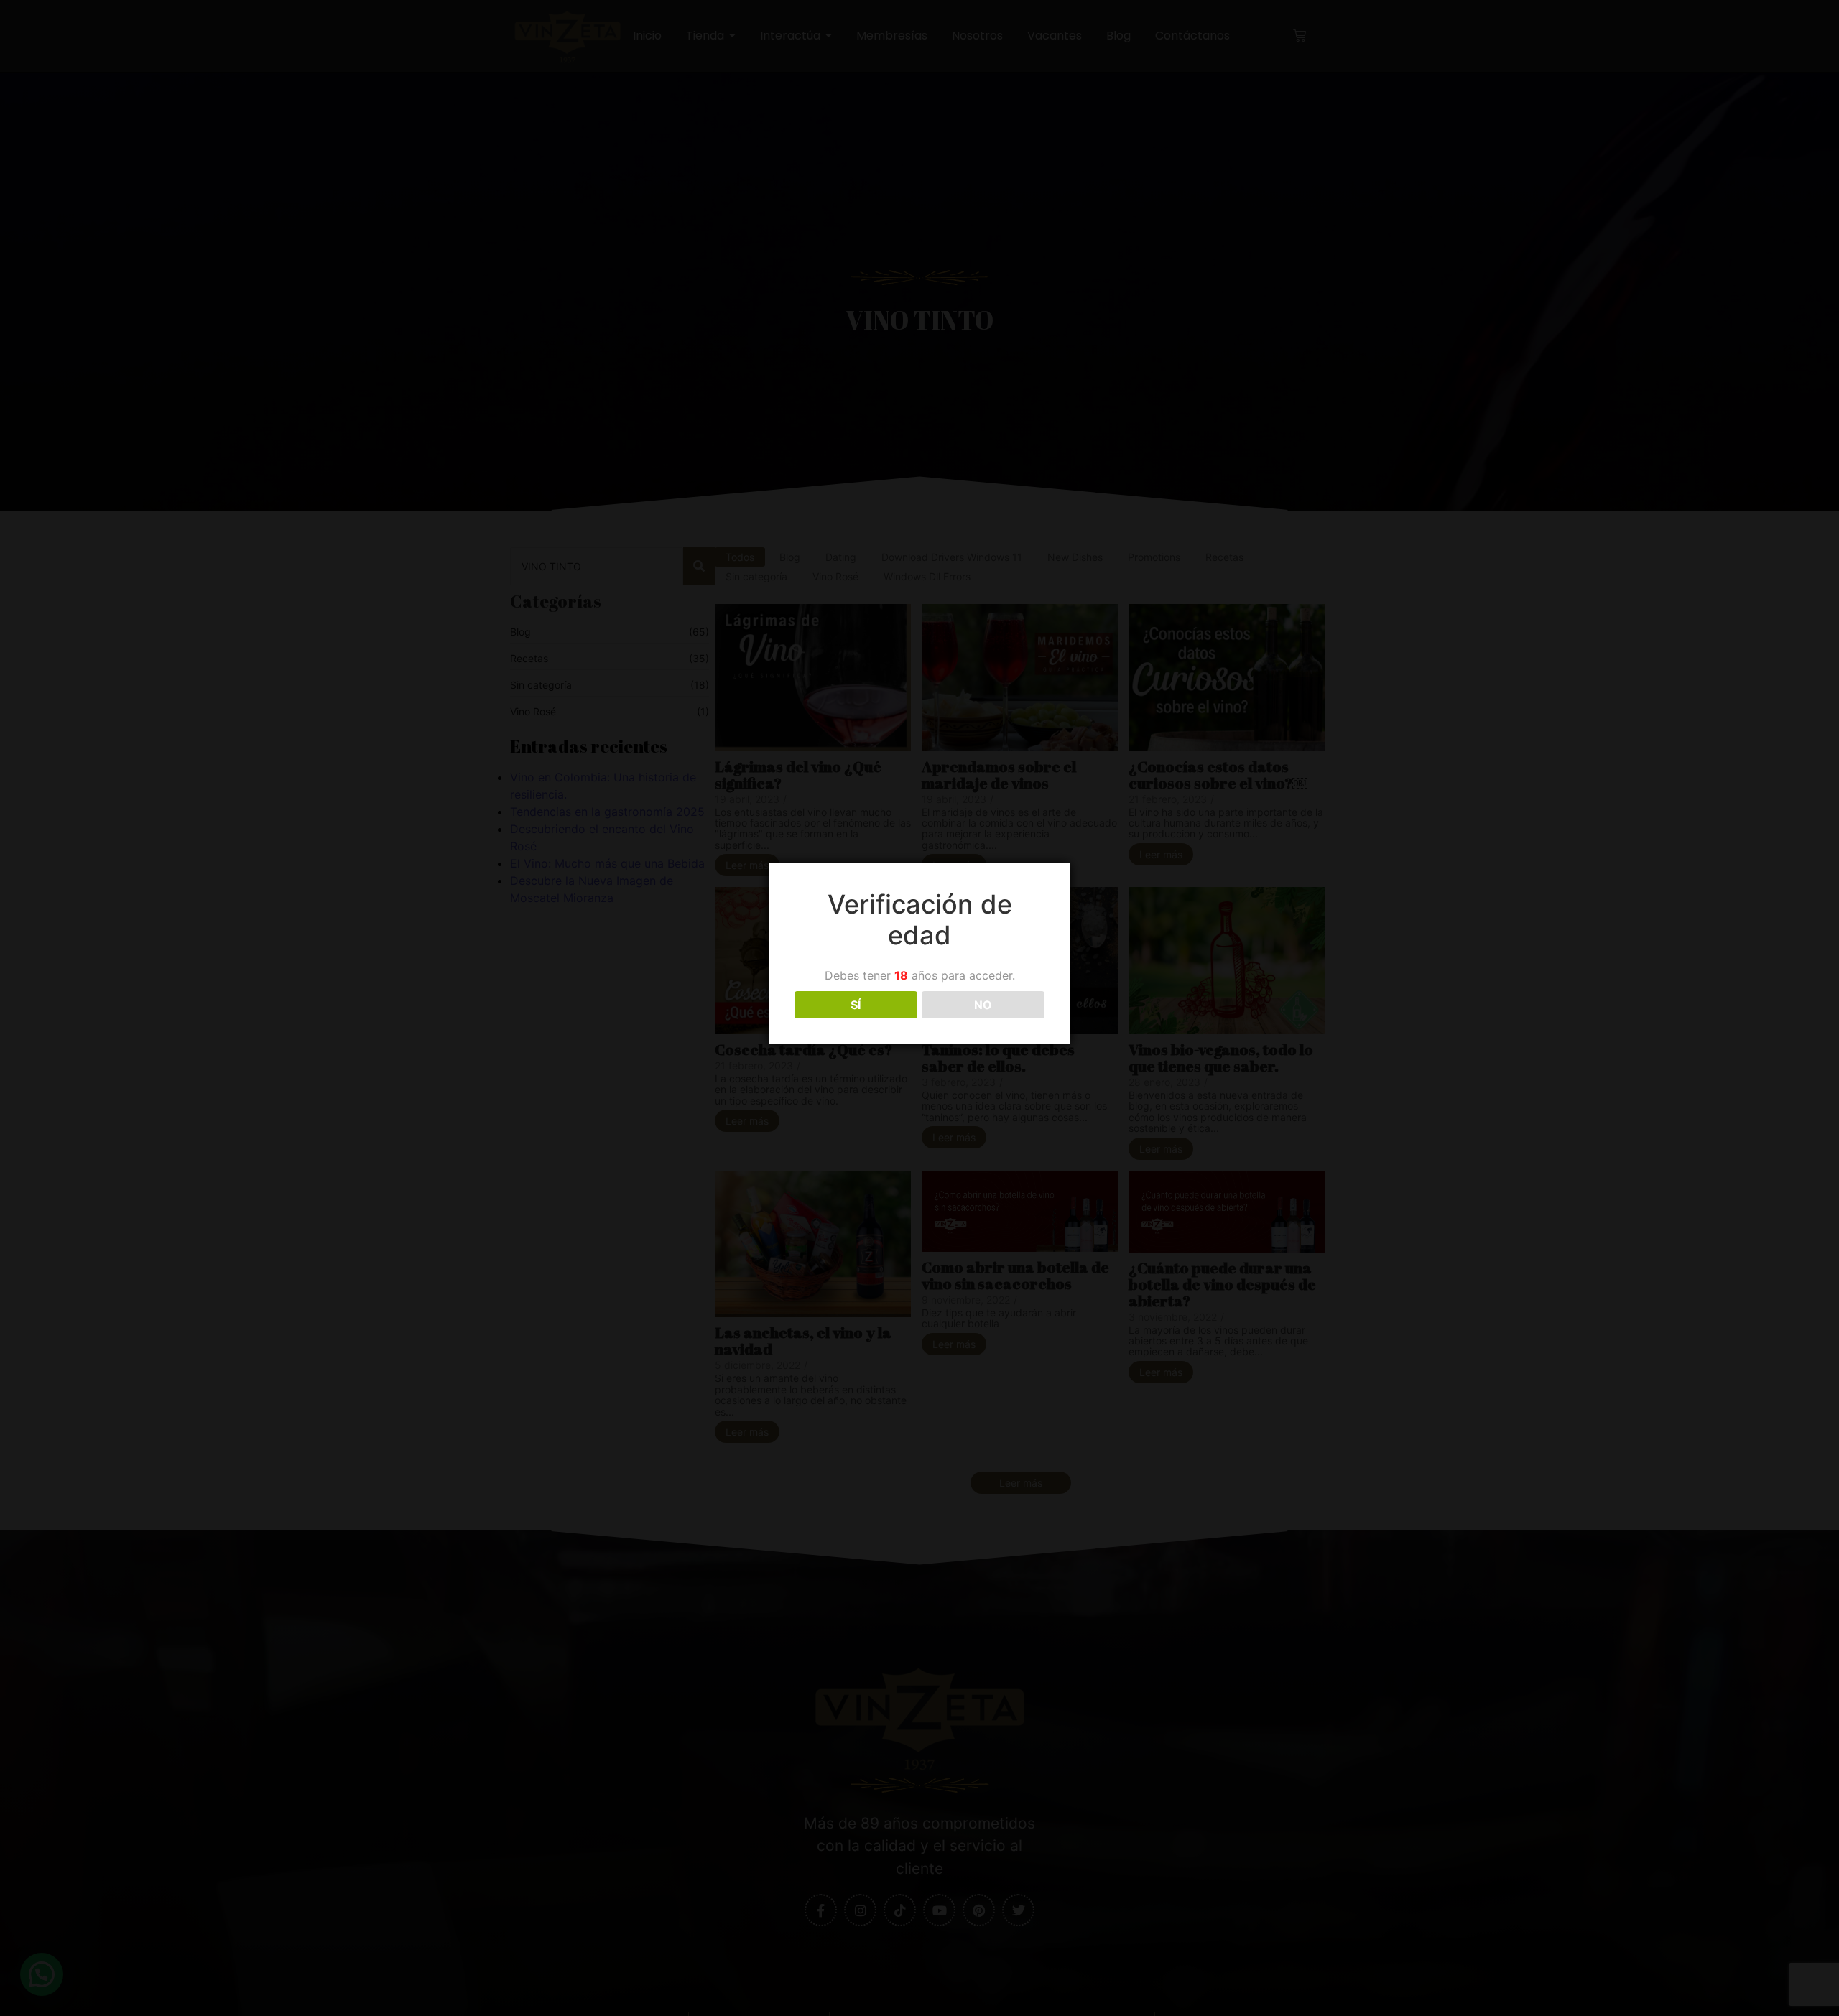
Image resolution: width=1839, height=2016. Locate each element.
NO (983, 1005)
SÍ (856, 1005)
